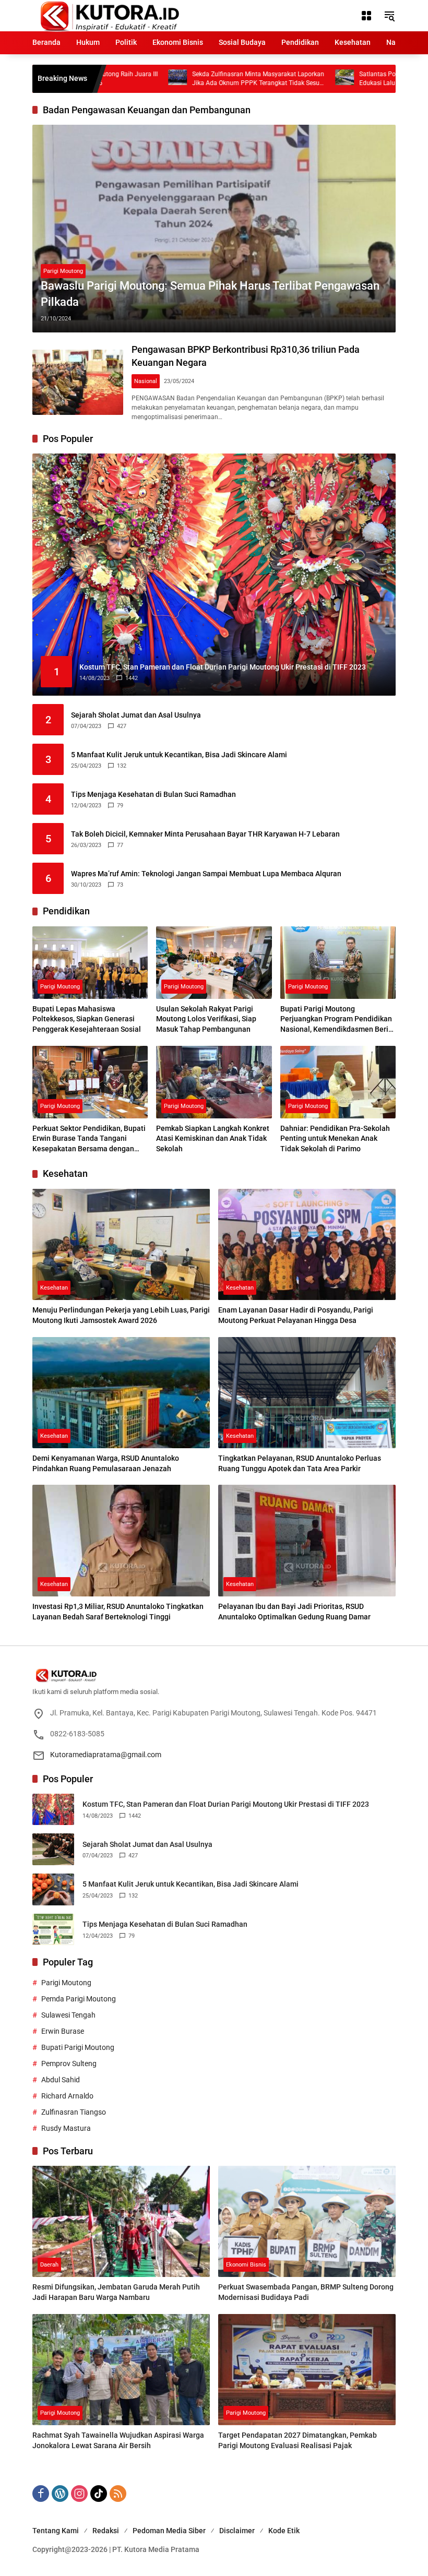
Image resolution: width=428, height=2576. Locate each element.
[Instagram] (79, 2494)
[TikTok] (99, 2494)
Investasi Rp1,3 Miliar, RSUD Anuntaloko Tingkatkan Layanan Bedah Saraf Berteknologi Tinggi (118, 1612)
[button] (389, 16)
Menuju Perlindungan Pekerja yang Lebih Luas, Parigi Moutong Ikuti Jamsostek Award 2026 (121, 1315)
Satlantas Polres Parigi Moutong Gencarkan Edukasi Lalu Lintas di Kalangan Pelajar (357, 79)
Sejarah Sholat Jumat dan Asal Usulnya (136, 715)
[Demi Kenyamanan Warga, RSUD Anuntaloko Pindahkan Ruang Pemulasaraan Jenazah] (121, 1393)
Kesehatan (54, 1288)
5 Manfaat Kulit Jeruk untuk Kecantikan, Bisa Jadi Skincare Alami (179, 755)
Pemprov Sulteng (69, 2064)
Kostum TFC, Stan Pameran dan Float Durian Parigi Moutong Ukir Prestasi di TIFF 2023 (226, 1804)
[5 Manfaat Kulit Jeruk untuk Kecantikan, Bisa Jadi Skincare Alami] (53, 1889)
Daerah (49, 2265)
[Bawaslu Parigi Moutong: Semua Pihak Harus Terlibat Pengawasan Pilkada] (214, 229)
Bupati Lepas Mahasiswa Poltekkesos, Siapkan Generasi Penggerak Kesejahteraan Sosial (87, 1019)
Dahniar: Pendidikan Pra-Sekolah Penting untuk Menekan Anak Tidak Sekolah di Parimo (335, 1138)
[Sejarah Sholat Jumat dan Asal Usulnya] (53, 1849)
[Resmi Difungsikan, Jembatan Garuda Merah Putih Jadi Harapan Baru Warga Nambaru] (121, 2222)
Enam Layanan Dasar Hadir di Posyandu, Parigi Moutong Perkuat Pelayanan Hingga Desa (296, 1315)
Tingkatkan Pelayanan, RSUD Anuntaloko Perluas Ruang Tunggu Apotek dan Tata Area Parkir (300, 1463)
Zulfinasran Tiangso (74, 2112)
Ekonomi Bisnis (246, 2265)
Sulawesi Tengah (68, 2015)
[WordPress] (60, 2494)
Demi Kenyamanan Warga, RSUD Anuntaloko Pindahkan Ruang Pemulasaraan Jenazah (106, 1463)
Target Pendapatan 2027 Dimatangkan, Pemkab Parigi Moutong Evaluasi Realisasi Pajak (298, 2440)
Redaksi (106, 2531)
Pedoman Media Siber (169, 2531)
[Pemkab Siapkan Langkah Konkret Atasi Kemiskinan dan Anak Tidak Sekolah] (214, 1082)
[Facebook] (41, 2494)
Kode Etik (284, 2531)
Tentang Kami (56, 2531)
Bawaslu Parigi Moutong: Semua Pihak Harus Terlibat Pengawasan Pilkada (210, 294)
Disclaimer (237, 2531)
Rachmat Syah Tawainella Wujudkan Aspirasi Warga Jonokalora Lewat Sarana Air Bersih (118, 2440)
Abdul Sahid (61, 2080)
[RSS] (118, 2494)
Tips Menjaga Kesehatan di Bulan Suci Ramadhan (153, 794)
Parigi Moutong (63, 271)
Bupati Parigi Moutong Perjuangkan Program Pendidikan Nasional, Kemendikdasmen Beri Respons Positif (336, 1020)
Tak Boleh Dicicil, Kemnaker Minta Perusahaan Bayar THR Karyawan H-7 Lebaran (205, 834)
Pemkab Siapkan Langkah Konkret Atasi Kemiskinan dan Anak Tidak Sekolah (213, 1138)
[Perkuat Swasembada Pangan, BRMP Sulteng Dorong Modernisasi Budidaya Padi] (307, 2222)
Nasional (146, 381)
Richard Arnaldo (67, 2096)
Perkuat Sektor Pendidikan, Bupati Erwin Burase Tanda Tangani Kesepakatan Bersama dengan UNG (89, 1139)
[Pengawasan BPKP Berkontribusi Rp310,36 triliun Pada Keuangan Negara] (78, 383)
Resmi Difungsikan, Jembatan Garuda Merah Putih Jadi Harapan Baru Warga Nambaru (116, 2292)
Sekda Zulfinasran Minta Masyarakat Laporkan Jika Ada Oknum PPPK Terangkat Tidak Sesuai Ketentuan (194, 79)
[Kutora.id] (109, 15)
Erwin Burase (63, 2031)
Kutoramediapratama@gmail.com (106, 1755)
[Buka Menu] (366, 16)
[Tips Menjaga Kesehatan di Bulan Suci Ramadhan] (53, 1930)
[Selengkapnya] (214, 1675)
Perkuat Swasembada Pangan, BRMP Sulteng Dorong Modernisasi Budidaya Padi (306, 2292)
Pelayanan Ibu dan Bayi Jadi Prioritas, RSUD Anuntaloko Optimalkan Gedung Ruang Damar (294, 1612)
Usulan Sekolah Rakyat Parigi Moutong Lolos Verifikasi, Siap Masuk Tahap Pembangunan (206, 1019)
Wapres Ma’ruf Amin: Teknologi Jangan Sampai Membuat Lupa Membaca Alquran (206, 874)
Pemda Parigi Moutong (79, 1999)
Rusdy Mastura (66, 2128)
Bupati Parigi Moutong (78, 2047)
